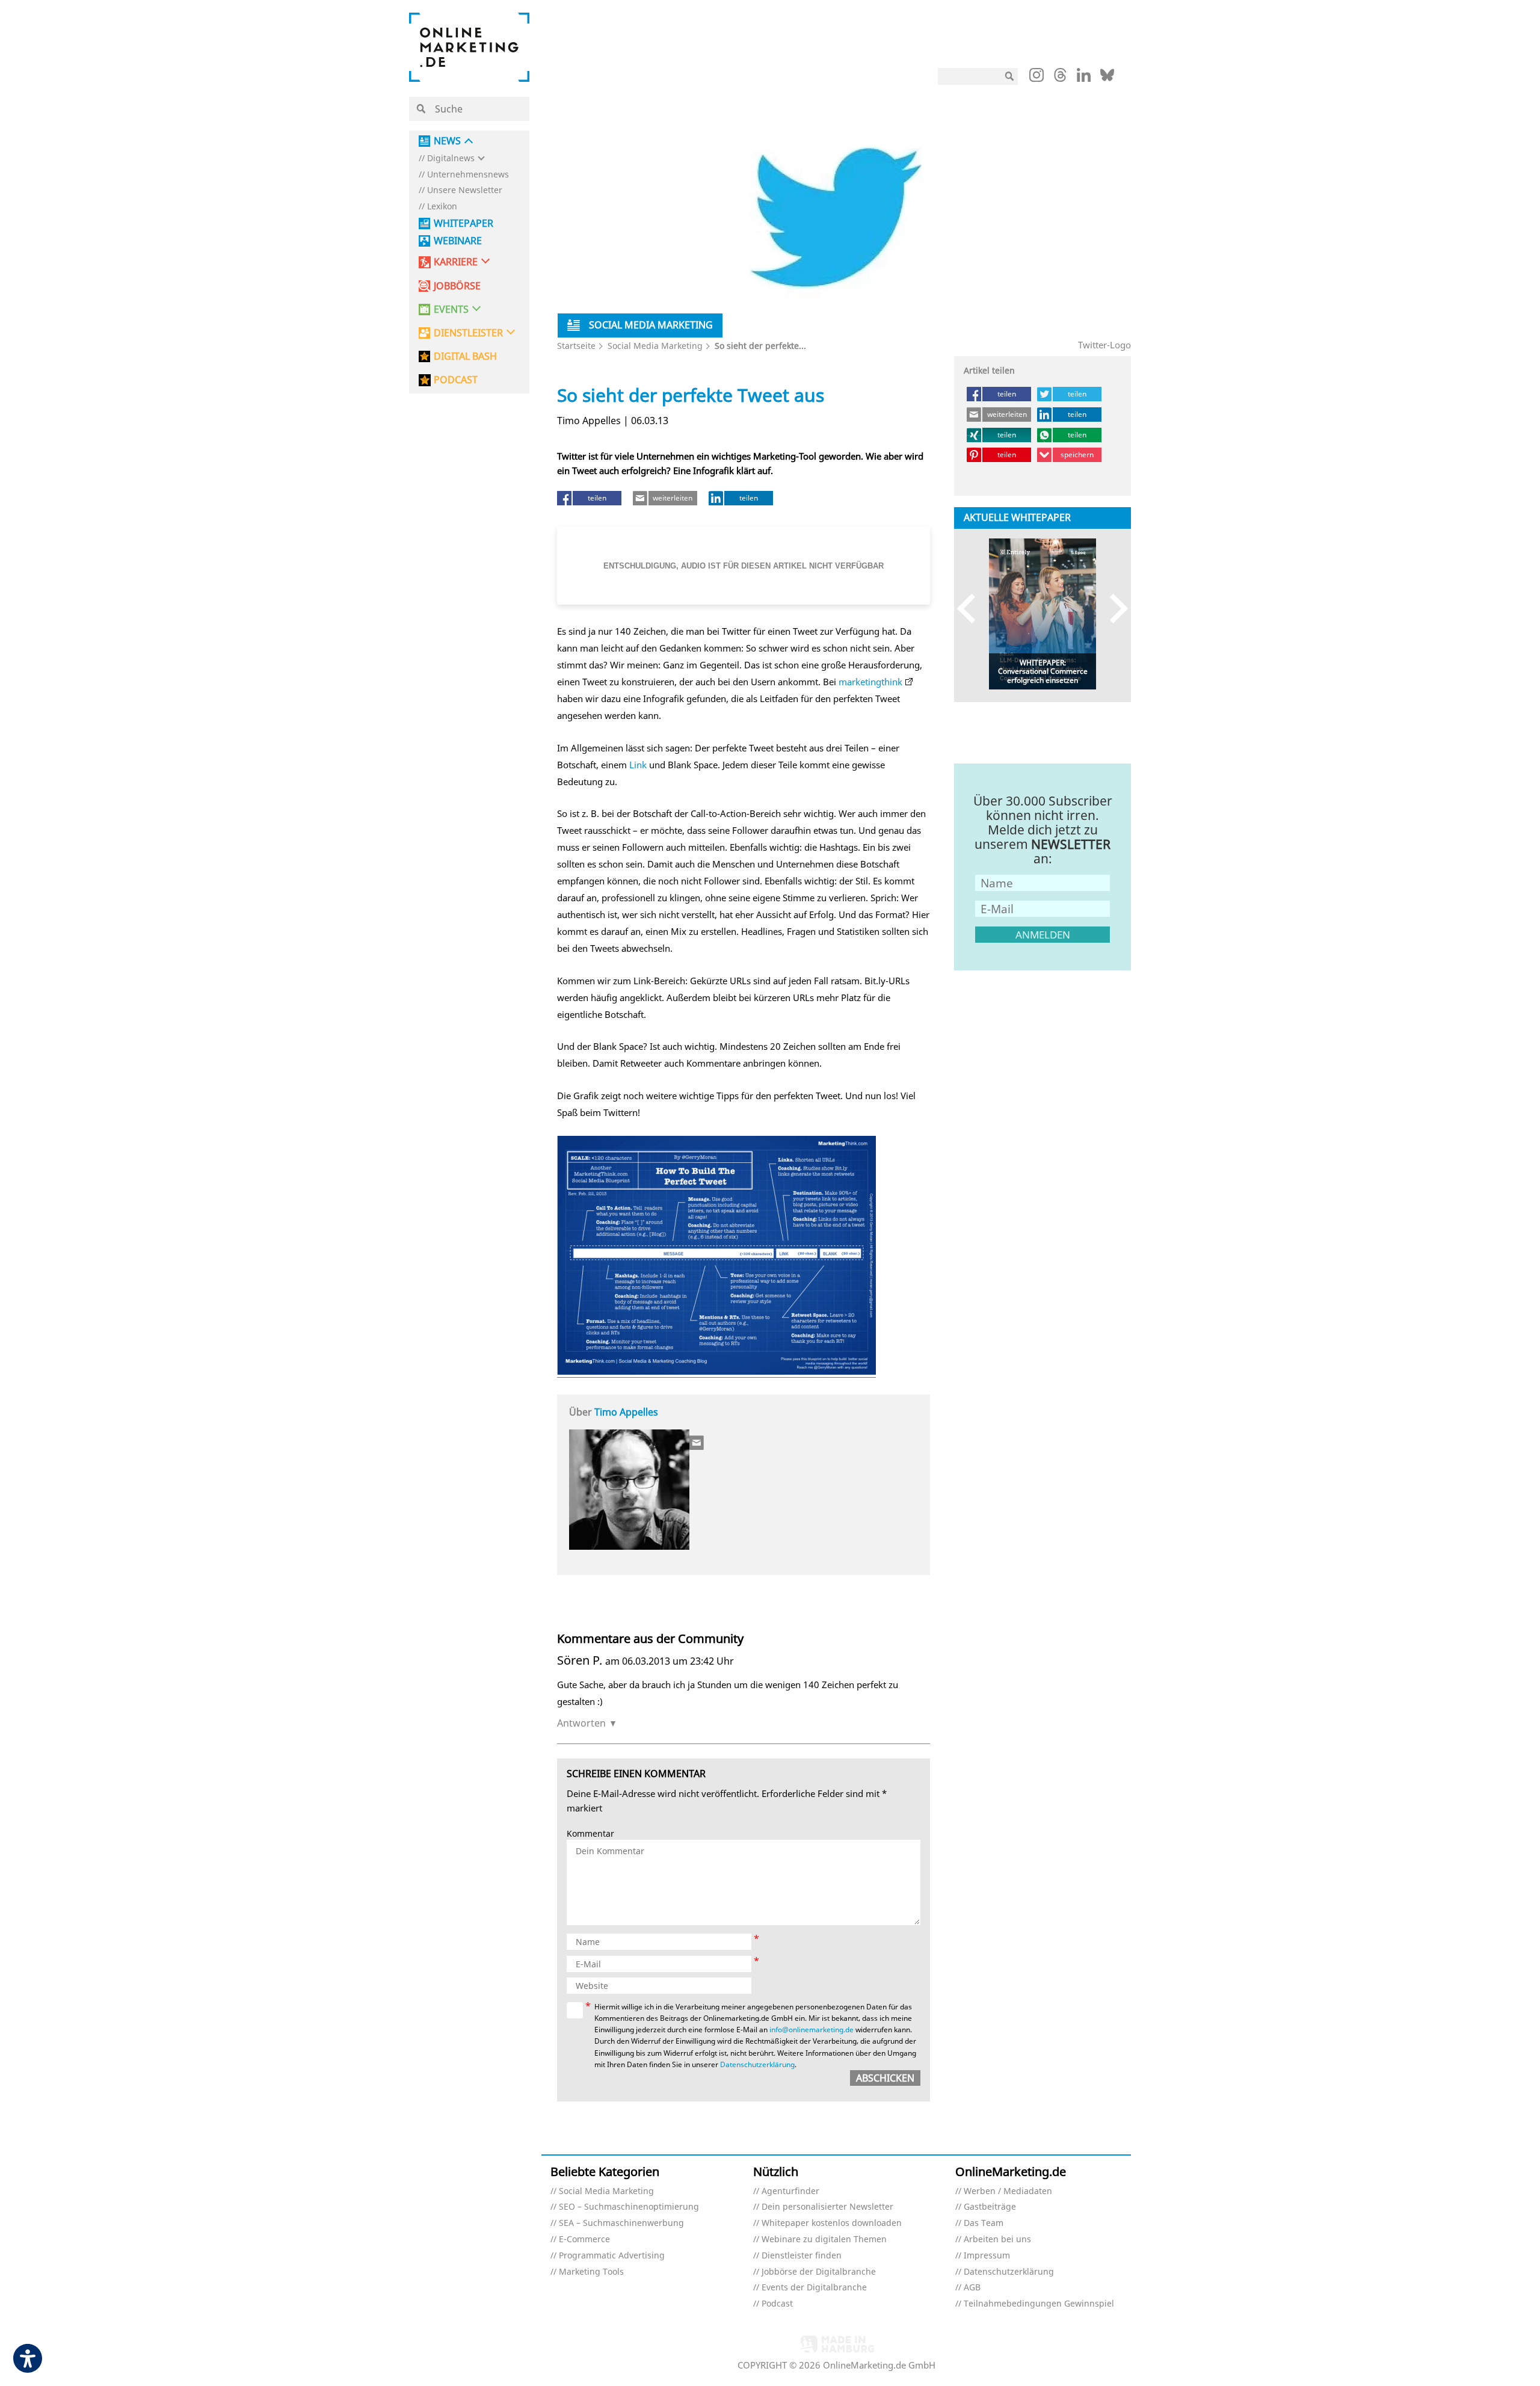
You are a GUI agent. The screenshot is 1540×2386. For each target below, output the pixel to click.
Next (1113, 608)
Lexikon (442, 207)
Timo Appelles (626, 1412)
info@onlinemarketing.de (812, 2030)
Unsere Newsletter (465, 190)
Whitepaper (464, 223)
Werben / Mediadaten (1008, 2191)
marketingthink (870, 682)
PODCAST (456, 380)
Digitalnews (451, 159)
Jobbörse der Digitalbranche (819, 2272)
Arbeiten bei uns (997, 2240)
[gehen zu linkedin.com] (1084, 78)
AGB (972, 2288)
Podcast (777, 2304)
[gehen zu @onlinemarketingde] (1060, 78)
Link (638, 765)
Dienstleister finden (802, 2256)
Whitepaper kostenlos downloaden (832, 2223)
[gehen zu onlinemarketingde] (1036, 78)
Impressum (987, 2256)
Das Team (984, 2223)
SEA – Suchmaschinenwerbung (621, 2223)
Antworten (581, 1723)
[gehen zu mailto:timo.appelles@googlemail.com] (697, 1443)
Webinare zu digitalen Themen (824, 2240)
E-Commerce (584, 2240)
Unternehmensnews (468, 175)
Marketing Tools (591, 2272)
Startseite (576, 346)
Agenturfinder (790, 2191)
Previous (972, 608)
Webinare (458, 241)
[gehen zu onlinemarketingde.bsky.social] (1107, 78)
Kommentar (590, 1834)
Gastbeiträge (990, 2207)
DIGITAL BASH (465, 356)
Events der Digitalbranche (814, 2288)
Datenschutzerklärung (757, 2064)
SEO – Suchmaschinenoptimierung (629, 2207)
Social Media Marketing (655, 346)
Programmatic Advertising (612, 2256)
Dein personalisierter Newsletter (827, 2207)
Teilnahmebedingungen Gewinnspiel (1039, 2304)
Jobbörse (457, 286)
